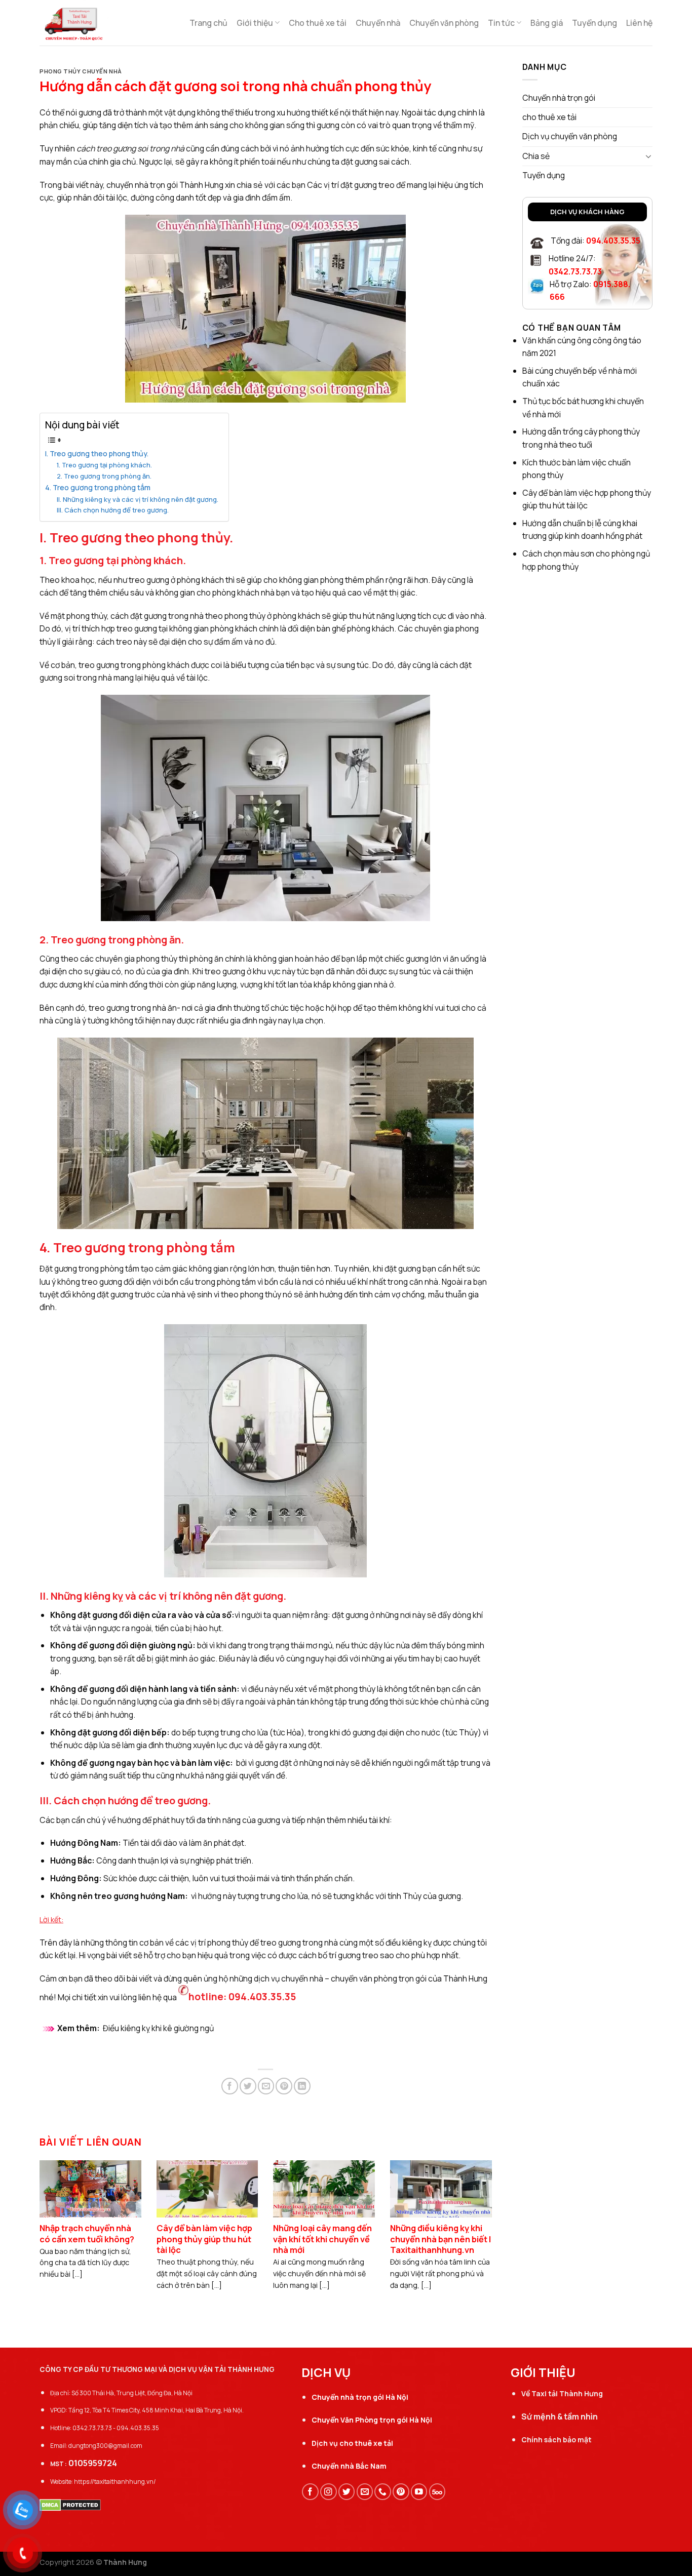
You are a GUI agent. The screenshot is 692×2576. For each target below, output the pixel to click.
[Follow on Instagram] (329, 2492)
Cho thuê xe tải (318, 23)
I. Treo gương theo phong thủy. (97, 453)
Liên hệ (639, 23)
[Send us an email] (365, 2492)
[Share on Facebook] (230, 2086)
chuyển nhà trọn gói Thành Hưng (165, 185)
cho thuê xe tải (549, 117)
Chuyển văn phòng (444, 23)
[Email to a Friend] (266, 2086)
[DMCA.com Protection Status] (70, 2504)
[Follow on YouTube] (419, 2492)
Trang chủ (208, 23)
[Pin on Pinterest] (284, 2086)
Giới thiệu (255, 23)
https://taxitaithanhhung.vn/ (115, 2482)
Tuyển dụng (594, 23)
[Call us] (383, 2492)
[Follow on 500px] (437, 2492)
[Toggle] (649, 156)
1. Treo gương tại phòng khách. (104, 465)
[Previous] (54, 2215)
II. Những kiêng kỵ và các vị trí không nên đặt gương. (138, 499)
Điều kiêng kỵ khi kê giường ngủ (158, 2028)
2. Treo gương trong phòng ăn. (104, 476)
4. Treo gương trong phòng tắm (99, 487)
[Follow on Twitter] (347, 2492)
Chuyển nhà (378, 23)
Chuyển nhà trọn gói (559, 98)
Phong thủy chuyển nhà (81, 71)
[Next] (477, 2215)
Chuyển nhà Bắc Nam (349, 2466)
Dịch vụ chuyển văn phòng (570, 136)
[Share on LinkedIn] (302, 2086)
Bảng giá (547, 23)
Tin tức (501, 23)
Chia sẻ (536, 156)
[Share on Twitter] (248, 2086)
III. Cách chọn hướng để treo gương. (113, 510)
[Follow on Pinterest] (401, 2492)
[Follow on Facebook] (310, 2492)
